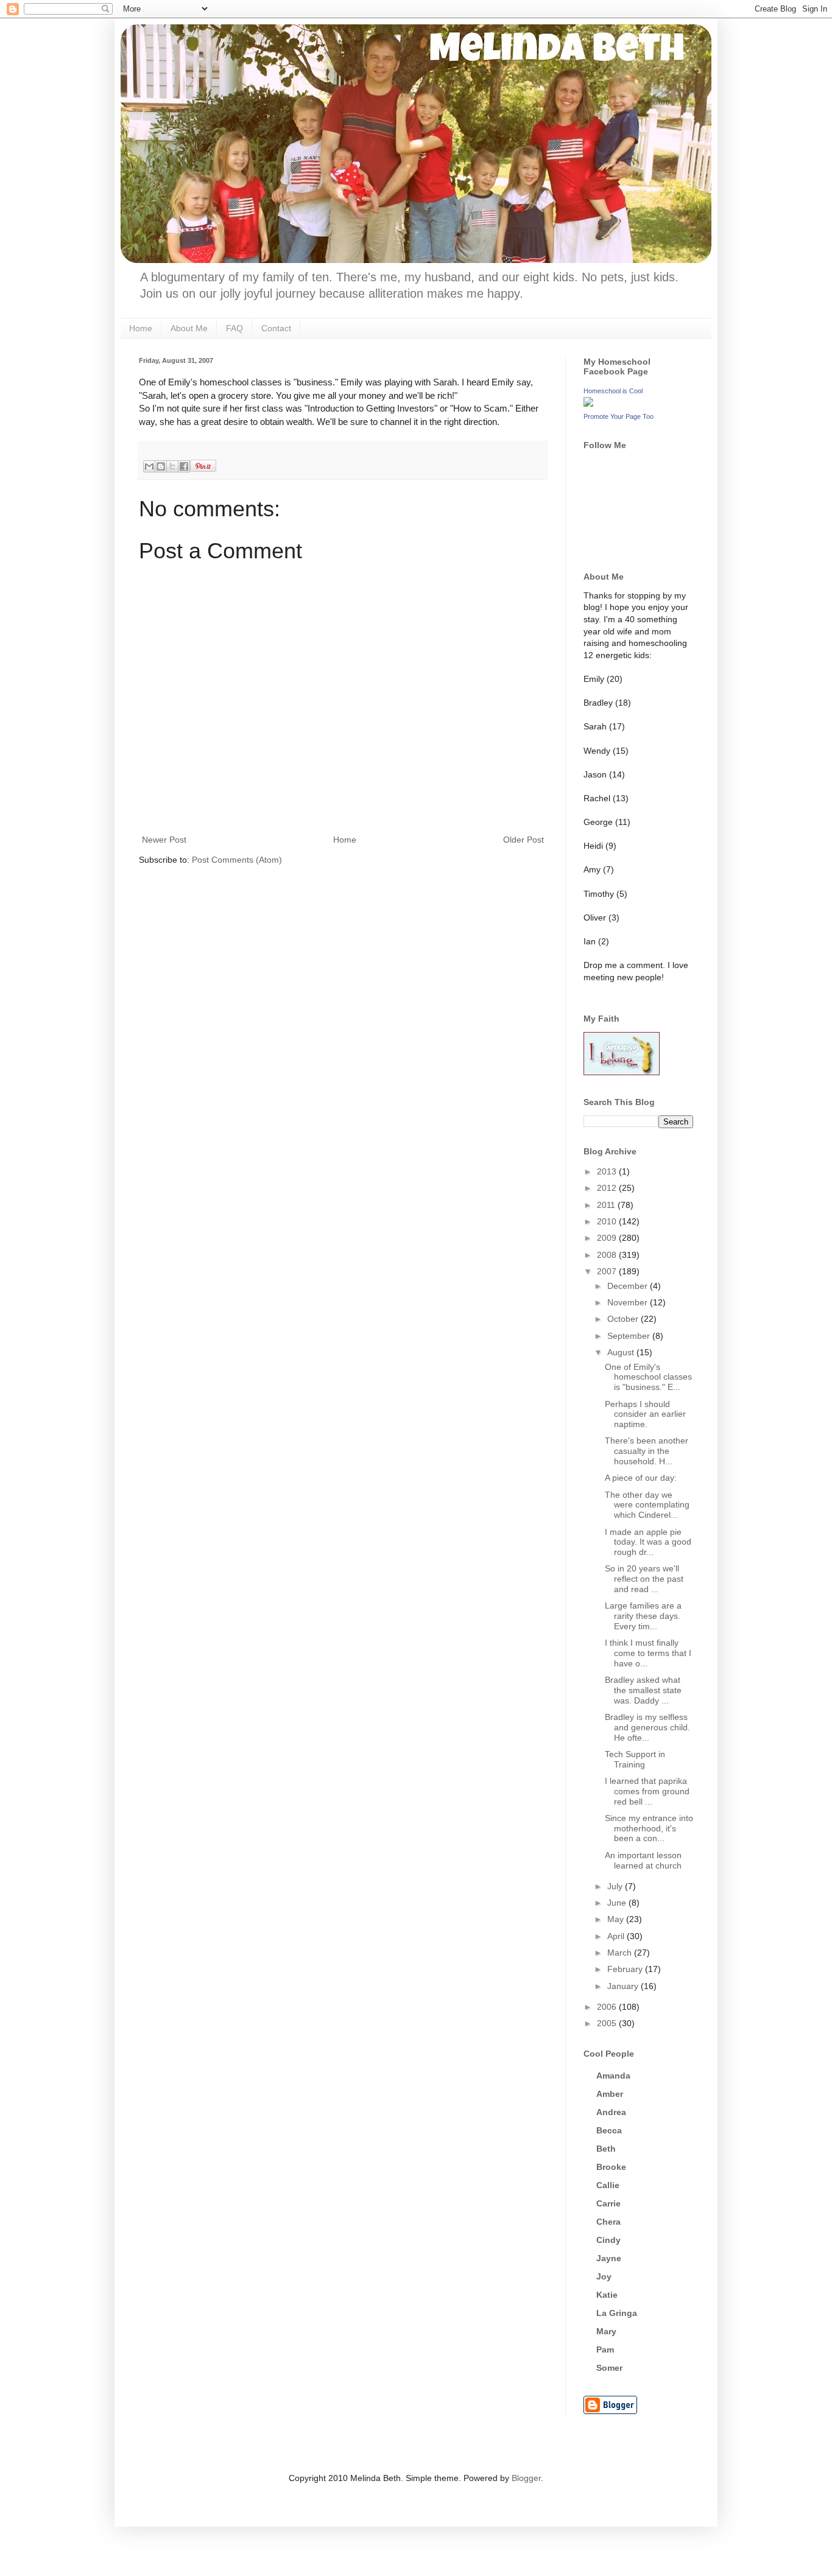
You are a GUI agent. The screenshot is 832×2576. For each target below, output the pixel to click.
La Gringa (617, 2313)
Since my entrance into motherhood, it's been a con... (649, 1828)
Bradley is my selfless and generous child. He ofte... (647, 1727)
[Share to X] (172, 466)
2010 (608, 1221)
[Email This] (149, 466)
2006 (608, 2007)
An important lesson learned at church (643, 1860)
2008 (608, 1255)
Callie (608, 2185)
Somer (609, 2368)
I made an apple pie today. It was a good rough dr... (648, 1542)
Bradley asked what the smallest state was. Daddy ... (643, 1690)
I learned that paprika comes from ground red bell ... (647, 1791)
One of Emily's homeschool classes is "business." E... (648, 1377)
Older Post (524, 840)
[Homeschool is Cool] (588, 404)
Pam (605, 2350)
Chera (608, 2222)
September (630, 1336)
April (617, 1936)
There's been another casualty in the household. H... (647, 1451)
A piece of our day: (641, 1478)
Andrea (611, 2112)
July (616, 1886)
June (618, 1903)
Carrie (608, 2203)
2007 (608, 1271)
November (629, 1302)
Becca (609, 2130)
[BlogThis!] (161, 466)
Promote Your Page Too (619, 416)
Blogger (526, 2478)
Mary (606, 2331)
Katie (607, 2295)
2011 (607, 1205)
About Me (189, 328)
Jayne (609, 2258)
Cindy (608, 2240)
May (617, 1919)
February (626, 1969)
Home (141, 328)
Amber (610, 2094)
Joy (604, 2276)
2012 (608, 1188)
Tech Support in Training (635, 1759)
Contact (276, 328)
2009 (608, 1238)
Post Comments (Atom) (237, 860)
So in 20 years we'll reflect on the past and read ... (644, 1579)
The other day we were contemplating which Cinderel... (647, 1505)
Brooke (611, 2167)
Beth (606, 2149)
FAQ (234, 328)
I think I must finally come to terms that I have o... (648, 1653)
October (624, 1319)
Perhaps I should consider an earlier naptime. (645, 1414)
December (629, 1286)
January (624, 1986)
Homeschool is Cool (613, 391)
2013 (608, 1171)
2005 (608, 2023)
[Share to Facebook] (184, 466)
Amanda (613, 2076)
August (622, 1352)
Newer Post (164, 840)
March (621, 1953)
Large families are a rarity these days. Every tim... (643, 1616)
